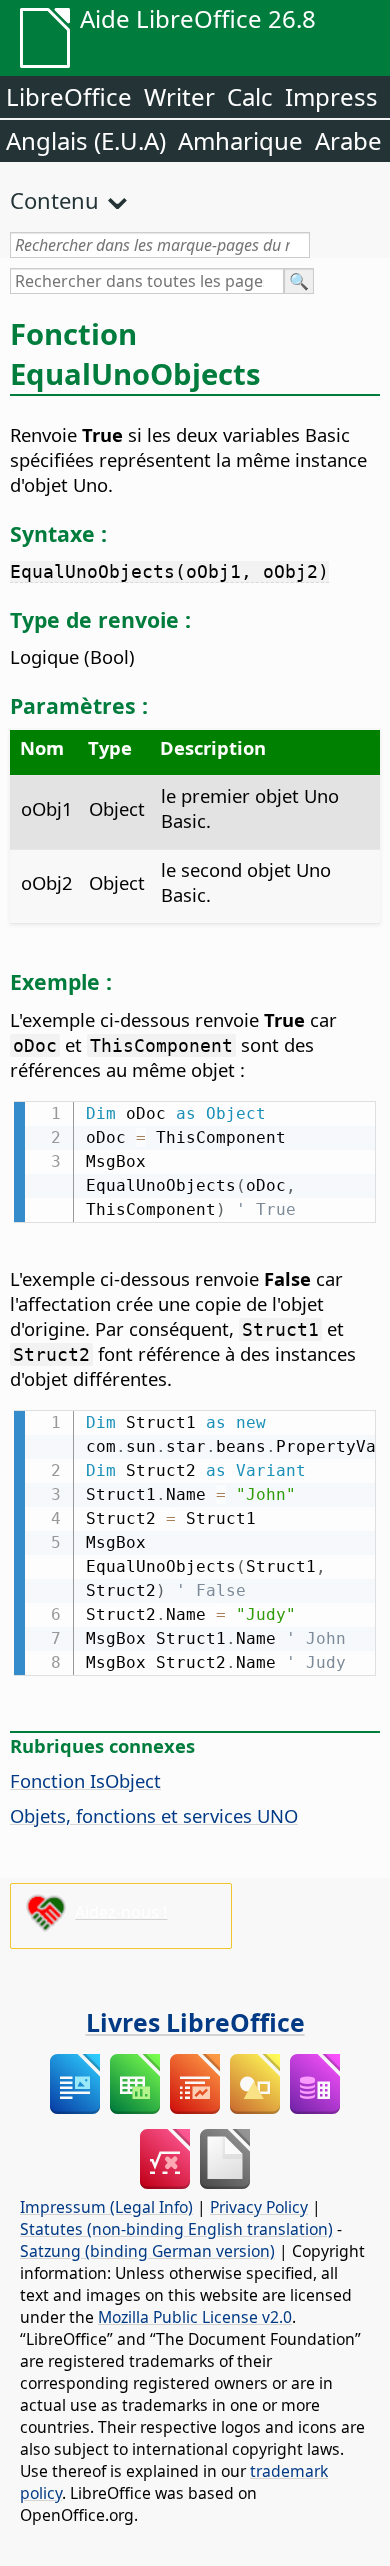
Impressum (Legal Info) (106, 2207)
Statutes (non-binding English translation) (176, 2229)
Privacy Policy (259, 2207)
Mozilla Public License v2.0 (195, 2317)
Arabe (348, 140)
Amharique (240, 140)
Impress (331, 96)
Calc (250, 96)
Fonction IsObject (85, 1780)
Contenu (54, 200)
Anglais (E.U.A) (86, 140)
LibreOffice (69, 96)
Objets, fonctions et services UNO (154, 1815)
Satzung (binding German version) (147, 2251)
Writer (179, 96)
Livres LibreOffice (195, 2022)
